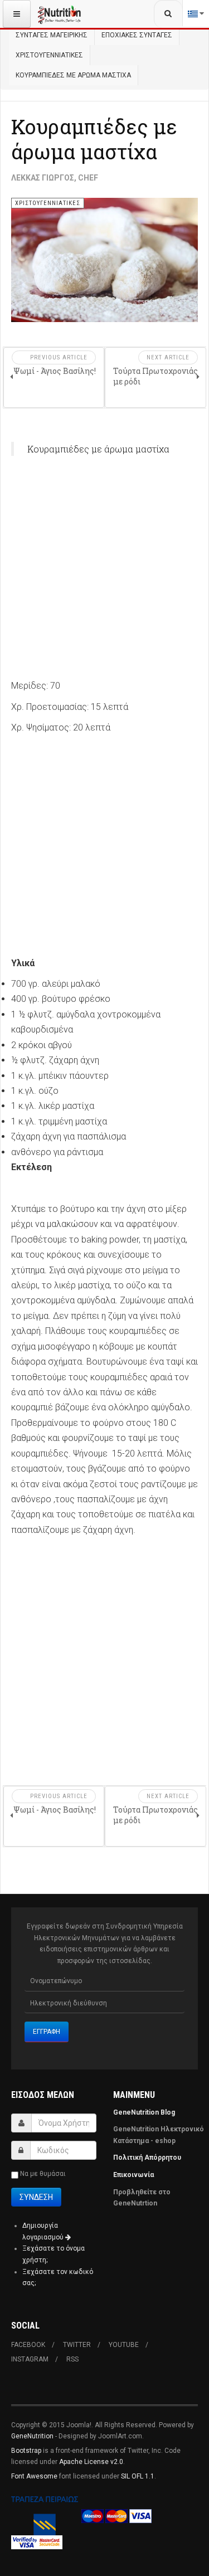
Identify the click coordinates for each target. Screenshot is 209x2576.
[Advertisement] (104, 574)
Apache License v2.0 (91, 2462)
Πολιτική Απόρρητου (147, 2158)
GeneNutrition (32, 2436)
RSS (72, 2359)
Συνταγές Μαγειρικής (52, 35)
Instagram (30, 2359)
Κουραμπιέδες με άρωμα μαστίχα (94, 139)
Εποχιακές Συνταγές (137, 35)
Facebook (28, 2345)
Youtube (124, 2345)
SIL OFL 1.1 (138, 2476)
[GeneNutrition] (60, 14)
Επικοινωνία (134, 2175)
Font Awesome (34, 2476)
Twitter (77, 2345)
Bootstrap (26, 2451)
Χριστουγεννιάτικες (49, 55)
